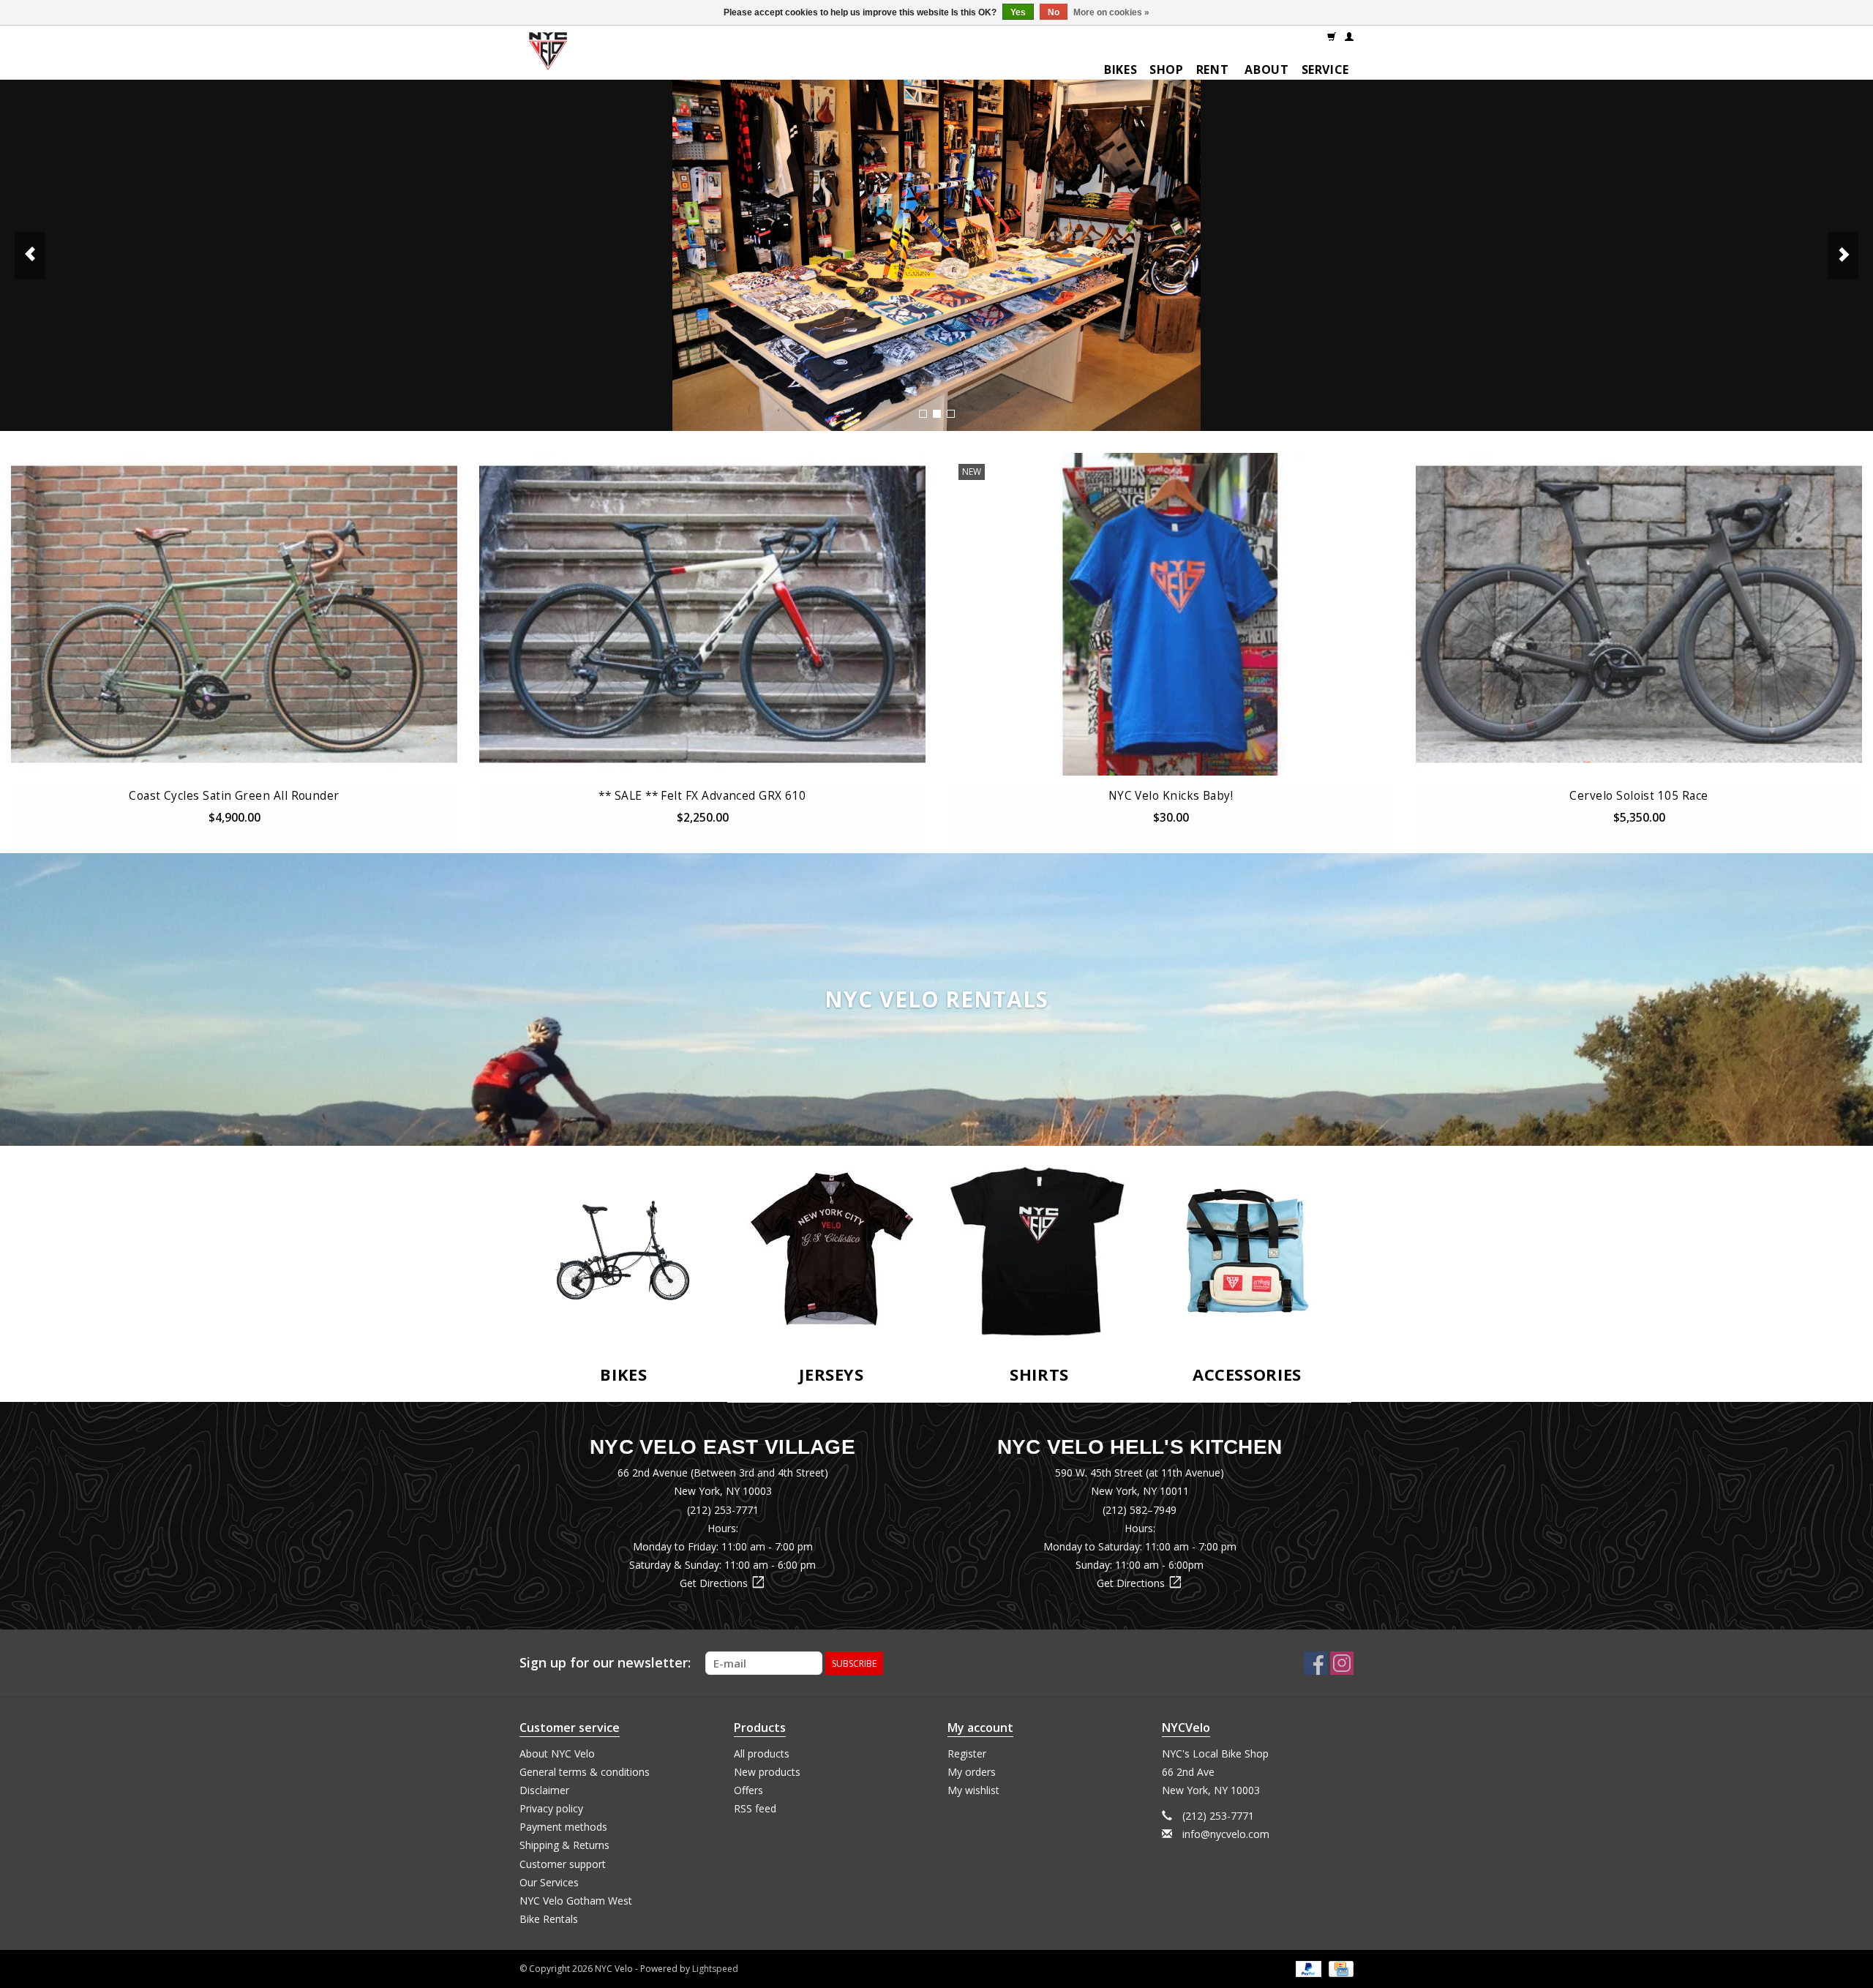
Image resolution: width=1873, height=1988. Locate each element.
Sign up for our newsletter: (605, 1663)
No (1054, 12)
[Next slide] (1843, 255)
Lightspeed (715, 1969)
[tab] (923, 414)
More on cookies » (1111, 12)
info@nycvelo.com (1226, 1834)
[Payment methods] (1307, 1969)
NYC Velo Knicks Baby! (1171, 796)
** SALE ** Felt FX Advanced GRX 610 (702, 796)
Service (1325, 70)
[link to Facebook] (1315, 1663)
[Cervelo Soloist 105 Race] (1639, 614)
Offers (748, 1790)
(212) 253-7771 (723, 1510)
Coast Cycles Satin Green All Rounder (234, 796)
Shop (1167, 70)
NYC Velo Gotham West (576, 1901)
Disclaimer (544, 1790)
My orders (972, 1772)
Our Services (549, 1882)
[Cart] (1332, 36)
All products (762, 1753)
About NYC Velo (557, 1753)
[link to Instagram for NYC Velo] (1342, 1663)
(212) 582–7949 (1140, 1510)
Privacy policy (551, 1808)
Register (967, 1753)
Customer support (563, 1864)
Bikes (1121, 70)
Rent (1213, 70)
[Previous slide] (30, 255)
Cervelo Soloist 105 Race (1639, 796)
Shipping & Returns (564, 1845)
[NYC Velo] (548, 55)
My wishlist (973, 1790)
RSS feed (755, 1808)
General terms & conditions (585, 1772)
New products (767, 1772)
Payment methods (563, 1827)
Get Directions (722, 1583)
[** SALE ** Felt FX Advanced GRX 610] (702, 614)
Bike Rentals (549, 1919)
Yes (1018, 12)
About (1266, 70)
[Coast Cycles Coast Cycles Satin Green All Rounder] (234, 614)
